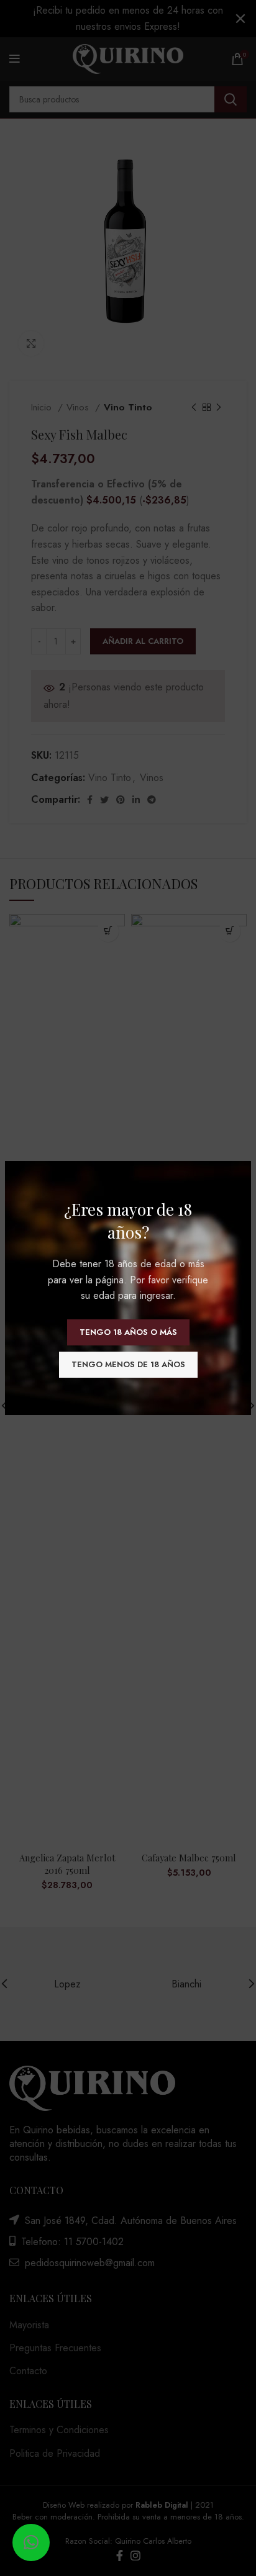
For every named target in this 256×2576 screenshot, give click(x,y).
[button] (31, 2542)
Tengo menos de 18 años (128, 1364)
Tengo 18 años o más (128, 1332)
